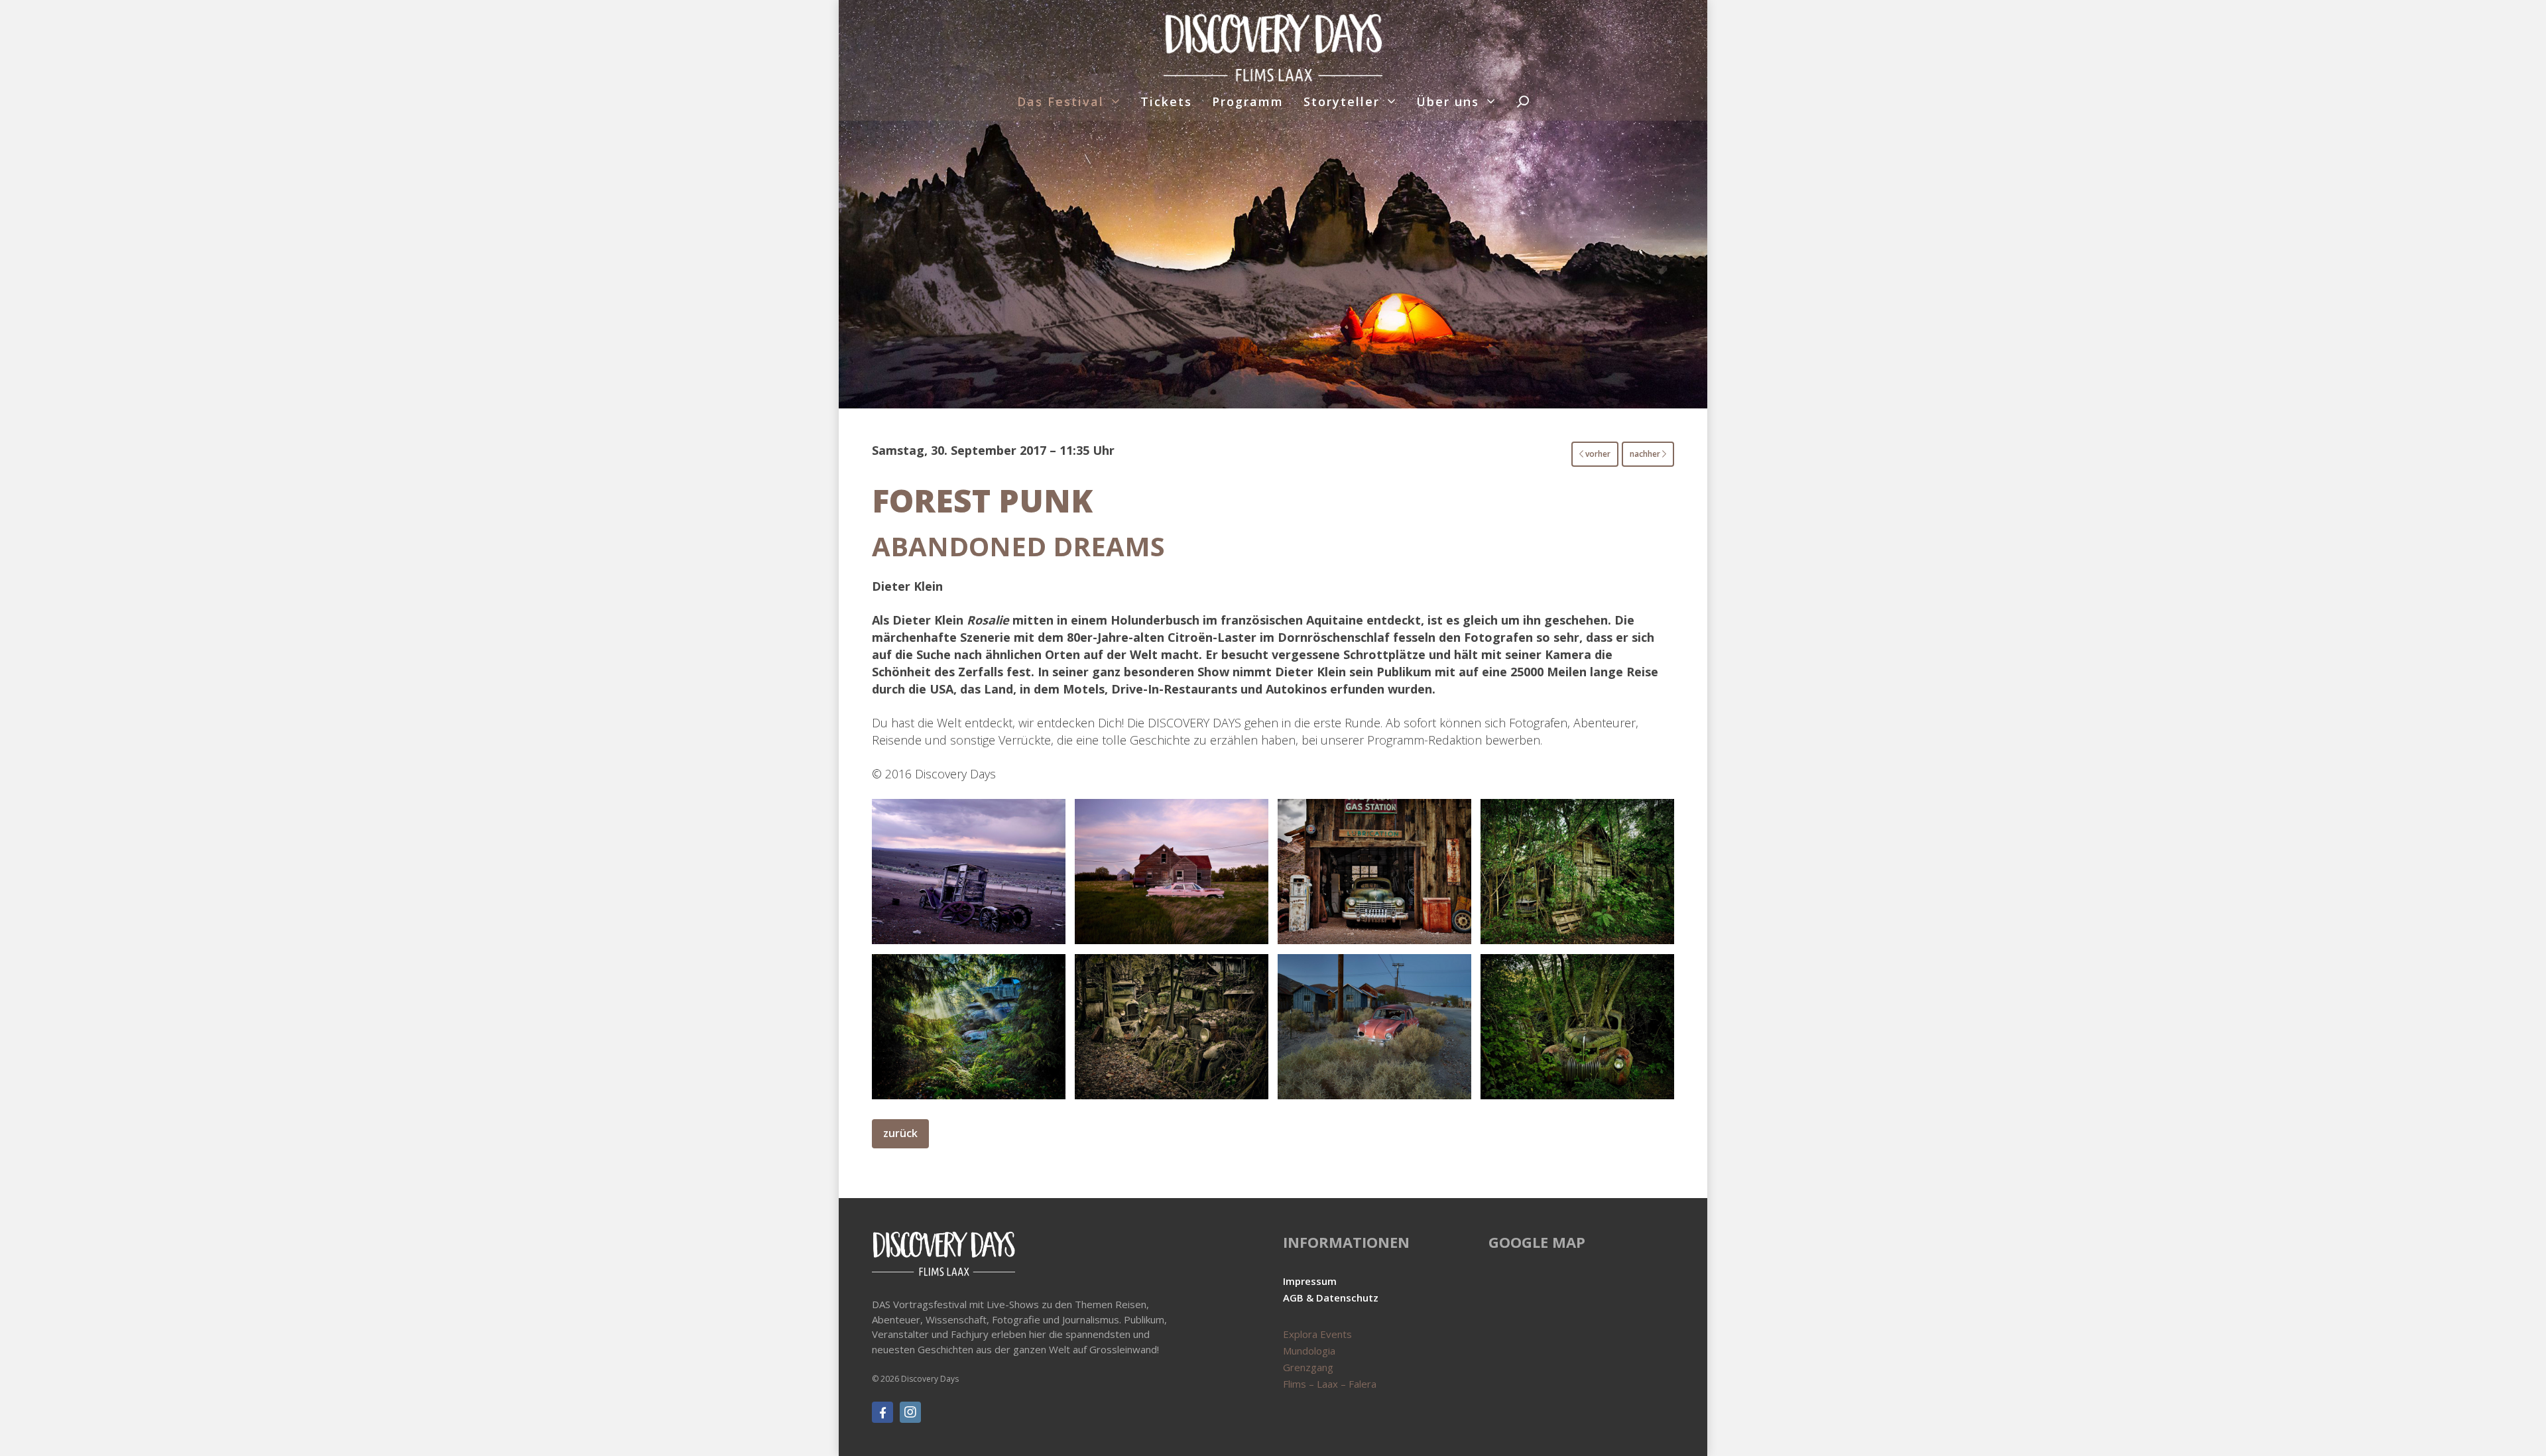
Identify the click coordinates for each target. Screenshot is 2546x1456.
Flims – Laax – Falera (1330, 1384)
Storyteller (1342, 101)
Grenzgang (1308, 1367)
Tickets (1166, 101)
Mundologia (1309, 1351)
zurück (900, 1133)
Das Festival (1061, 101)
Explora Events (1317, 1334)
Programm (1248, 101)
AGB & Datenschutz (1331, 1298)
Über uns (1448, 101)
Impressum (1310, 1281)
